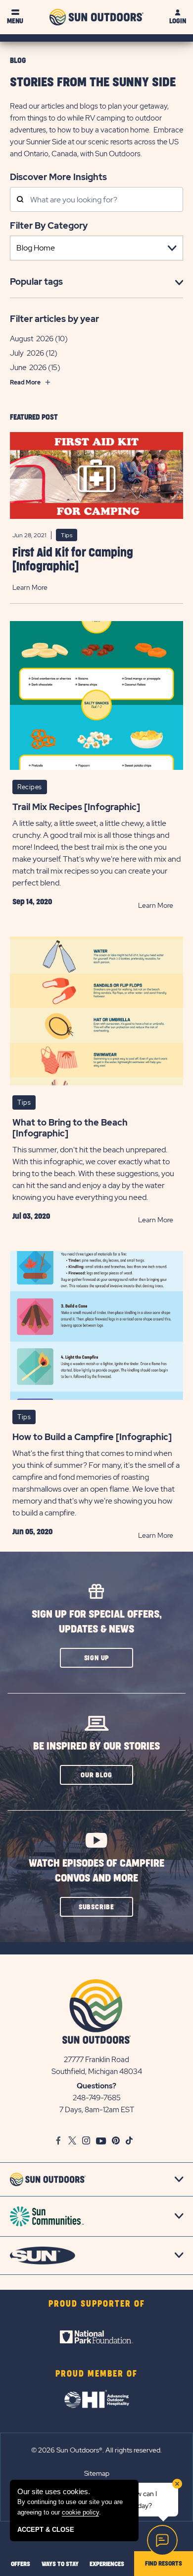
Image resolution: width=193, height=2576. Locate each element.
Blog (18, 61)
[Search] (20, 200)
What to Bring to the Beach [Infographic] (70, 1128)
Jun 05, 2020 (32, 1532)
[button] (96, 1658)
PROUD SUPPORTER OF (97, 2304)
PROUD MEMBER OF (96, 2374)
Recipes (30, 787)
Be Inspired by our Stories (96, 1746)
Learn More (30, 587)
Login (178, 21)
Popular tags (36, 282)
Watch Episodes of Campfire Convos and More (96, 1871)
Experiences (107, 2564)
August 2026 (32, 339)
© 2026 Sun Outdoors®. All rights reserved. (96, 2450)
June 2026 (28, 368)
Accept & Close (46, 2530)
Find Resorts (164, 2564)
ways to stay (60, 2564)
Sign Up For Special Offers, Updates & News (97, 1622)
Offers (21, 2564)
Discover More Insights (58, 177)
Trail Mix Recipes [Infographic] (76, 807)
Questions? (96, 2086)
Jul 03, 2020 (31, 1216)
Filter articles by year (54, 319)
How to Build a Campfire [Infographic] (92, 1437)
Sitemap (97, 2473)
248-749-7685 (97, 2098)
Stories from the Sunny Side (93, 83)
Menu (15, 21)
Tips (67, 535)
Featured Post (34, 417)
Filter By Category (49, 225)
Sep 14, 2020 (32, 902)
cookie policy (80, 2512)
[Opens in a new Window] (96, 2337)
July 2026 (27, 353)
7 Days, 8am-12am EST (97, 2110)
